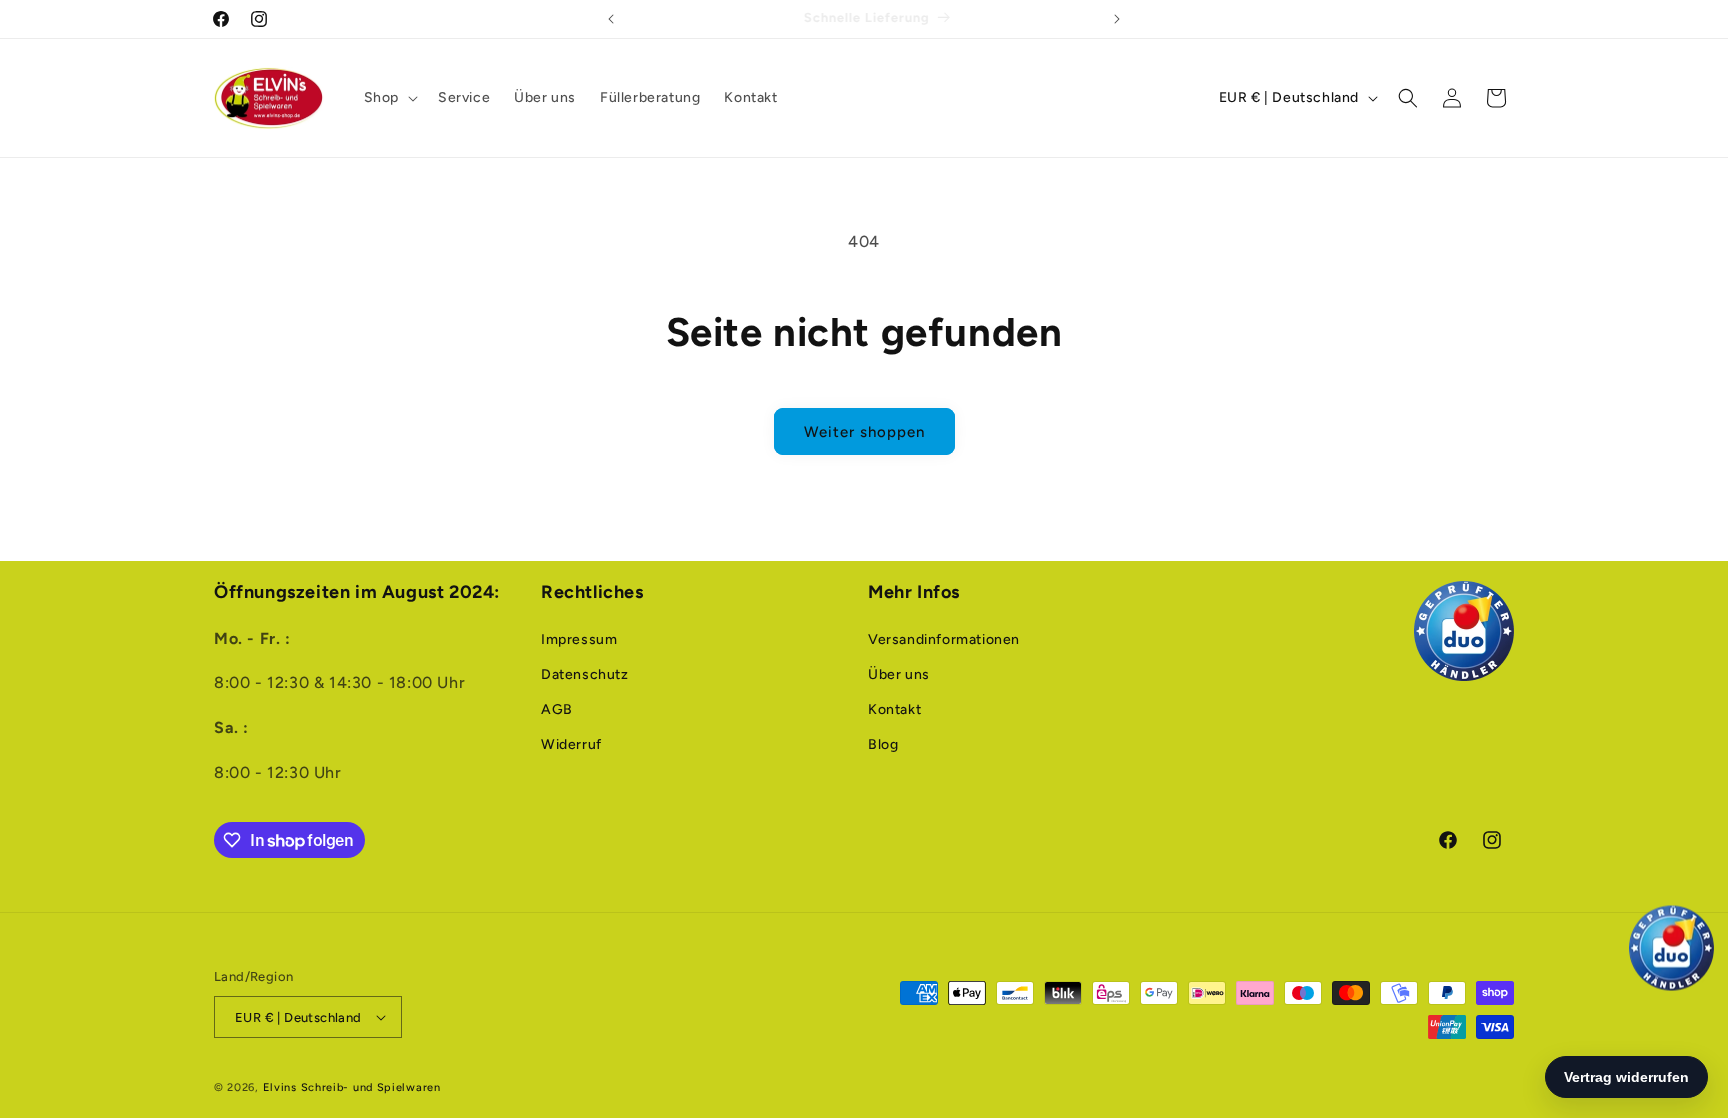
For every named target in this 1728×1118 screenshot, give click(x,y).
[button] (389, 98)
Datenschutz (585, 674)
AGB (557, 709)
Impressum (579, 639)
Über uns (899, 674)
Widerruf (571, 744)
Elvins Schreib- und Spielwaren (352, 1087)
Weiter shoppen (864, 432)
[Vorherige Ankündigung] (611, 19)
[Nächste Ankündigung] (1117, 19)
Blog (883, 744)
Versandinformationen (944, 639)
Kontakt (894, 709)
